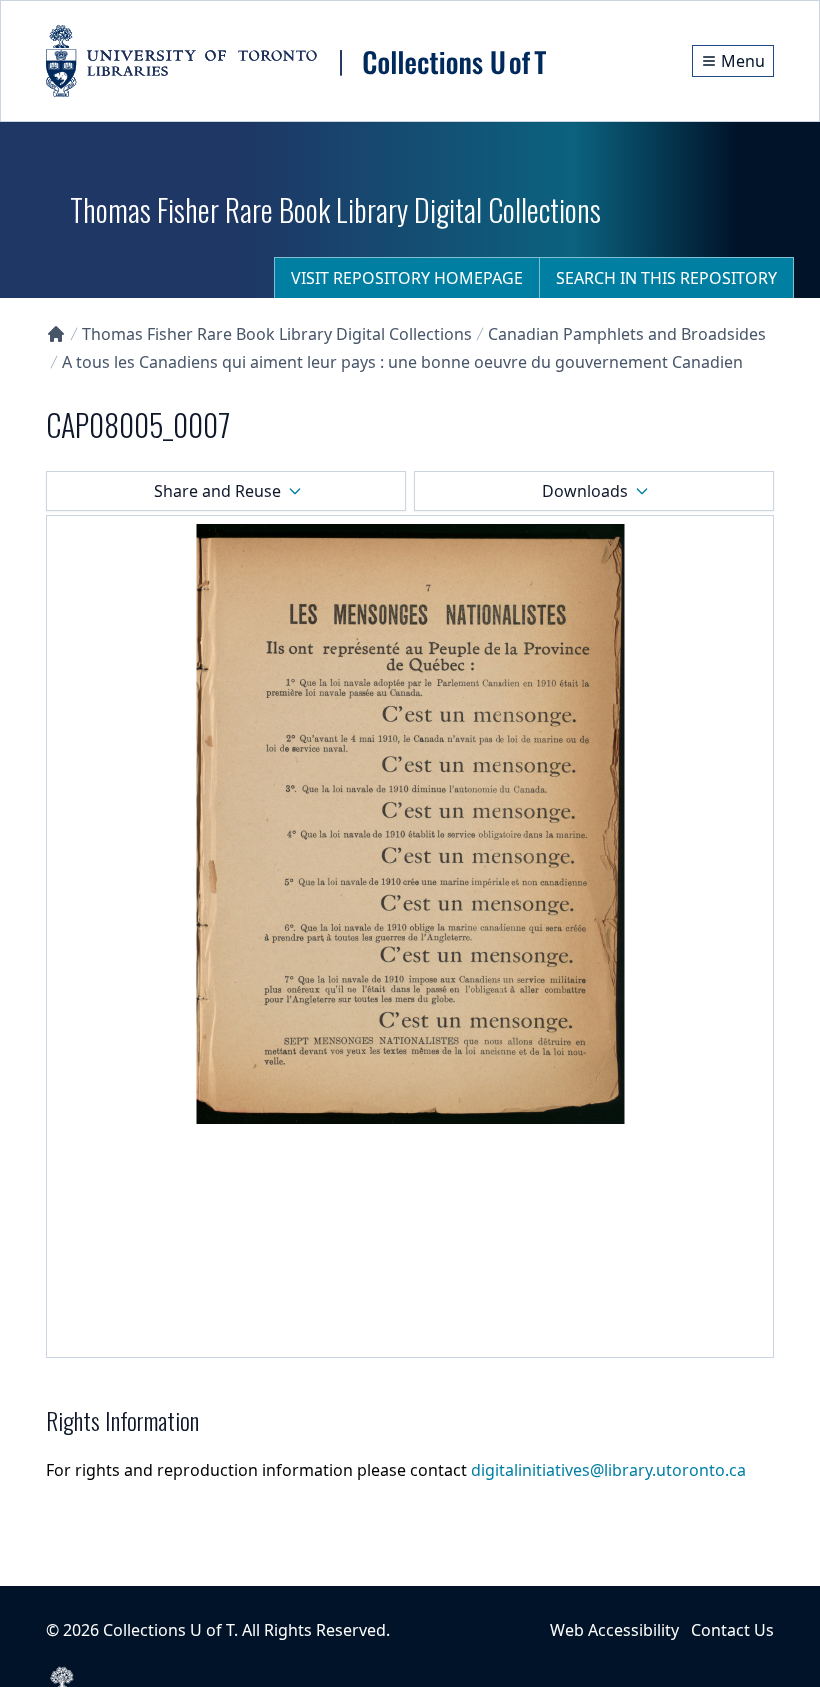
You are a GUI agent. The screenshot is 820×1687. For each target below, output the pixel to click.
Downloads (585, 491)
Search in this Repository (666, 278)
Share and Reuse (217, 491)
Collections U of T (168, 1630)
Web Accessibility (614, 1630)
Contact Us (732, 1630)
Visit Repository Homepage (407, 278)
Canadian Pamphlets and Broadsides (627, 334)
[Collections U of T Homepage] (56, 334)
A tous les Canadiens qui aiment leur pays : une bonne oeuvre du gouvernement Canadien (402, 362)
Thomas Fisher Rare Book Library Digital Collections (277, 334)
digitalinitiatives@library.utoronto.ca (608, 1470)
